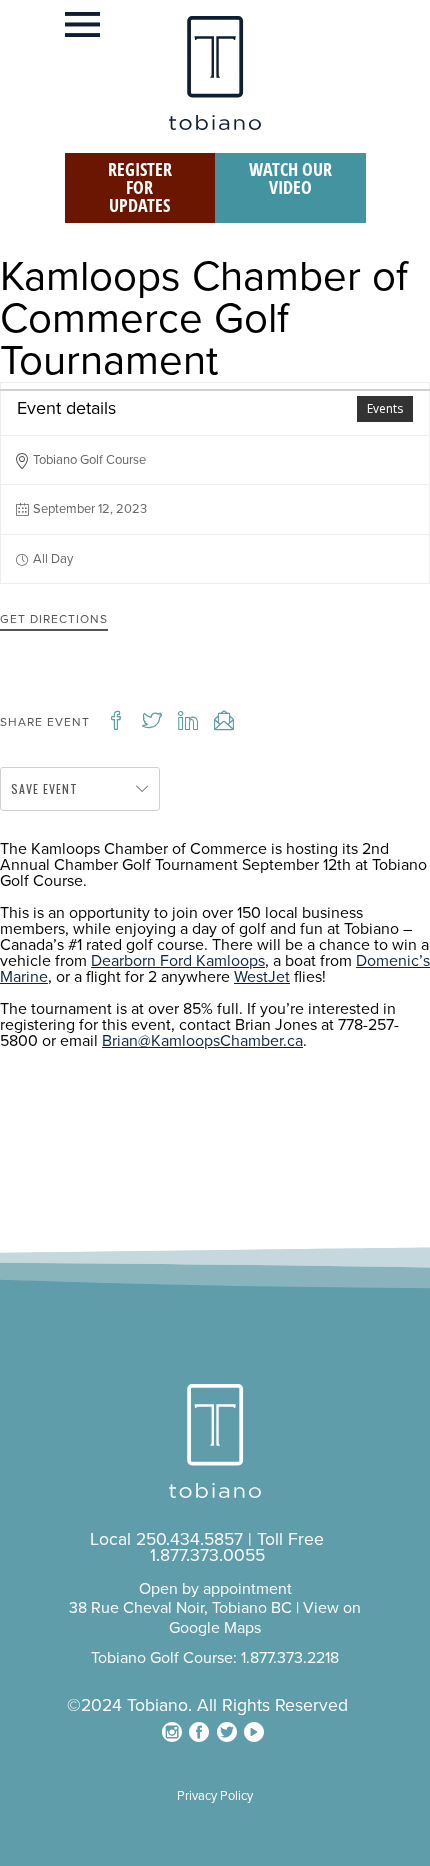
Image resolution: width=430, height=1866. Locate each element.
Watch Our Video (290, 178)
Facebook (199, 1732)
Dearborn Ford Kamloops (178, 961)
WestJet (262, 977)
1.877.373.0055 (207, 1555)
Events (385, 408)
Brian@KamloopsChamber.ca (202, 1041)
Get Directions (54, 619)
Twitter (227, 1732)
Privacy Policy (215, 1796)
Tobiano (215, 73)
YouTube (254, 1732)
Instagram (172, 1732)
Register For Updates (140, 187)
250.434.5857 (189, 1539)
